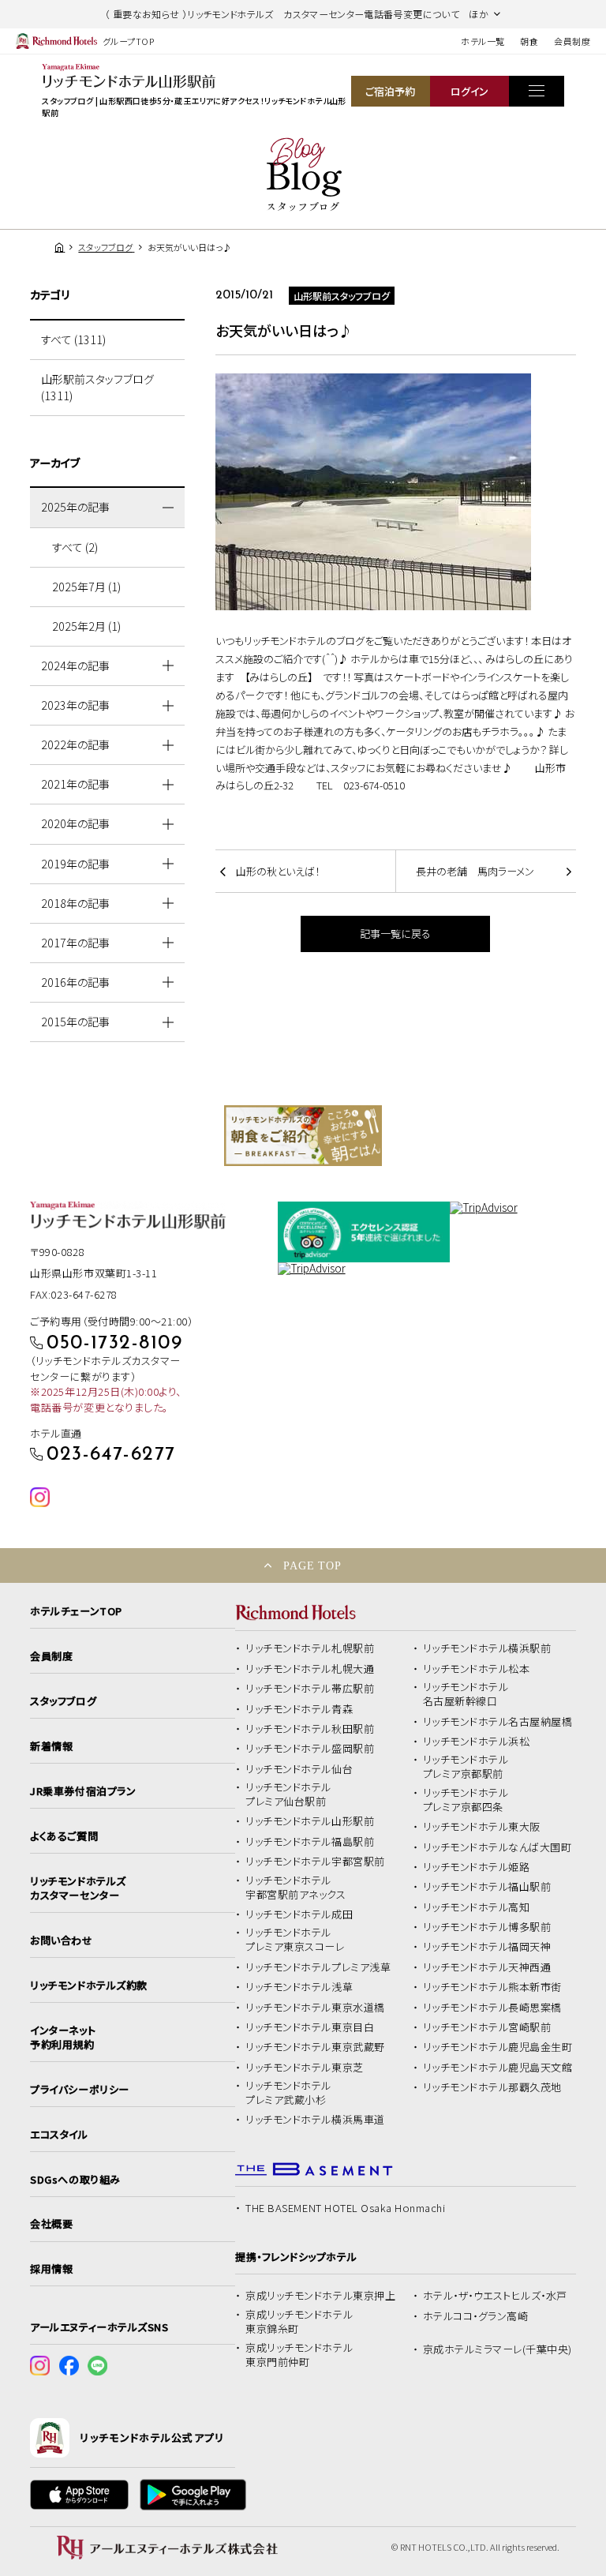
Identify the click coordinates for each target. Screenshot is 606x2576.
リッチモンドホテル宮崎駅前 (487, 2027)
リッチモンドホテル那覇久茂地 (492, 2087)
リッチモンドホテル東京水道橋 (315, 2008)
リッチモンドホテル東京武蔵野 (315, 2047)
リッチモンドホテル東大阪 (482, 1827)
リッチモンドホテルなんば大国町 (498, 1847)
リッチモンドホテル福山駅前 (487, 1887)
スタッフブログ (63, 1701)
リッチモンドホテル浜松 (477, 1742)
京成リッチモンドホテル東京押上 (320, 2296)
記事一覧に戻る (395, 934)
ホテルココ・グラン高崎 (476, 2316)
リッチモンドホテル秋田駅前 (310, 1729)
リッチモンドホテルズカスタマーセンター (78, 1888)
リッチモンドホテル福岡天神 (487, 1947)
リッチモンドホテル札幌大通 (310, 1669)
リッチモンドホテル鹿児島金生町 (498, 2047)
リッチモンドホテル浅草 (299, 1987)
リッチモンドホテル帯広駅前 (310, 1689)
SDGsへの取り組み (75, 2180)
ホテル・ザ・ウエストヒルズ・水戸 (495, 2296)
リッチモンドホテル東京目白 (310, 2027)
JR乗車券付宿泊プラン (83, 1791)
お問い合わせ (61, 1940)
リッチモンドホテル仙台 (299, 1769)
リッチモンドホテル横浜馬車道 (315, 2120)
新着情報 (51, 1746)
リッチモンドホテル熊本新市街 (492, 1987)
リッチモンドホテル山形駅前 (310, 1821)
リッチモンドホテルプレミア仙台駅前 (288, 1794)
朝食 (529, 41)
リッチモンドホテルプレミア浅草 (318, 1967)
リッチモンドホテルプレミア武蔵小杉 (288, 2093)
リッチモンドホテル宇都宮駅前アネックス (296, 1888)
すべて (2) (75, 547)
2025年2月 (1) (86, 626)
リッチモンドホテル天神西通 (487, 1967)
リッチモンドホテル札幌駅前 (310, 1648)
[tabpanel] (303, 1136)
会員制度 (572, 41)
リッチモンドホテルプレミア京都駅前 (466, 1767)
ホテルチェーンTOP (76, 1611)
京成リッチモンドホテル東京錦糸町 (299, 2322)
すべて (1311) (73, 339)
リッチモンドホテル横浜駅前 (487, 1648)
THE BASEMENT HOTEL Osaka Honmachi (345, 2208)
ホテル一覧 (483, 41)
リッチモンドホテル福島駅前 (310, 1842)
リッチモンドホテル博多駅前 (487, 1927)
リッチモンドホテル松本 (477, 1669)
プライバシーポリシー (79, 2090)
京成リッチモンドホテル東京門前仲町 (299, 2355)
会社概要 (51, 2224)
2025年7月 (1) (86, 587)
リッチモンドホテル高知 (477, 1907)
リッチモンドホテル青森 (299, 1709)
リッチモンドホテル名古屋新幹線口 (466, 1694)
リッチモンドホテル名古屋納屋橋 (498, 1722)
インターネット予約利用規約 (63, 2038)
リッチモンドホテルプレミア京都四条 (466, 1800)
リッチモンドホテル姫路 (477, 1867)
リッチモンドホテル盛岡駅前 (310, 1749)
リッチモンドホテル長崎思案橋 (492, 2008)
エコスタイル (59, 2135)
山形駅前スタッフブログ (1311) (97, 387)
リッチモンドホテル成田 (299, 1914)
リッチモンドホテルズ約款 (88, 1985)
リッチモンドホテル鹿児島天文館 (498, 2068)
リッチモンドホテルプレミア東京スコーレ (295, 1940)
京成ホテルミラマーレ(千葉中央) (498, 2349)
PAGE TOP (312, 1565)
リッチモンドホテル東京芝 (304, 2068)
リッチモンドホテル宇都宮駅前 (315, 1862)
